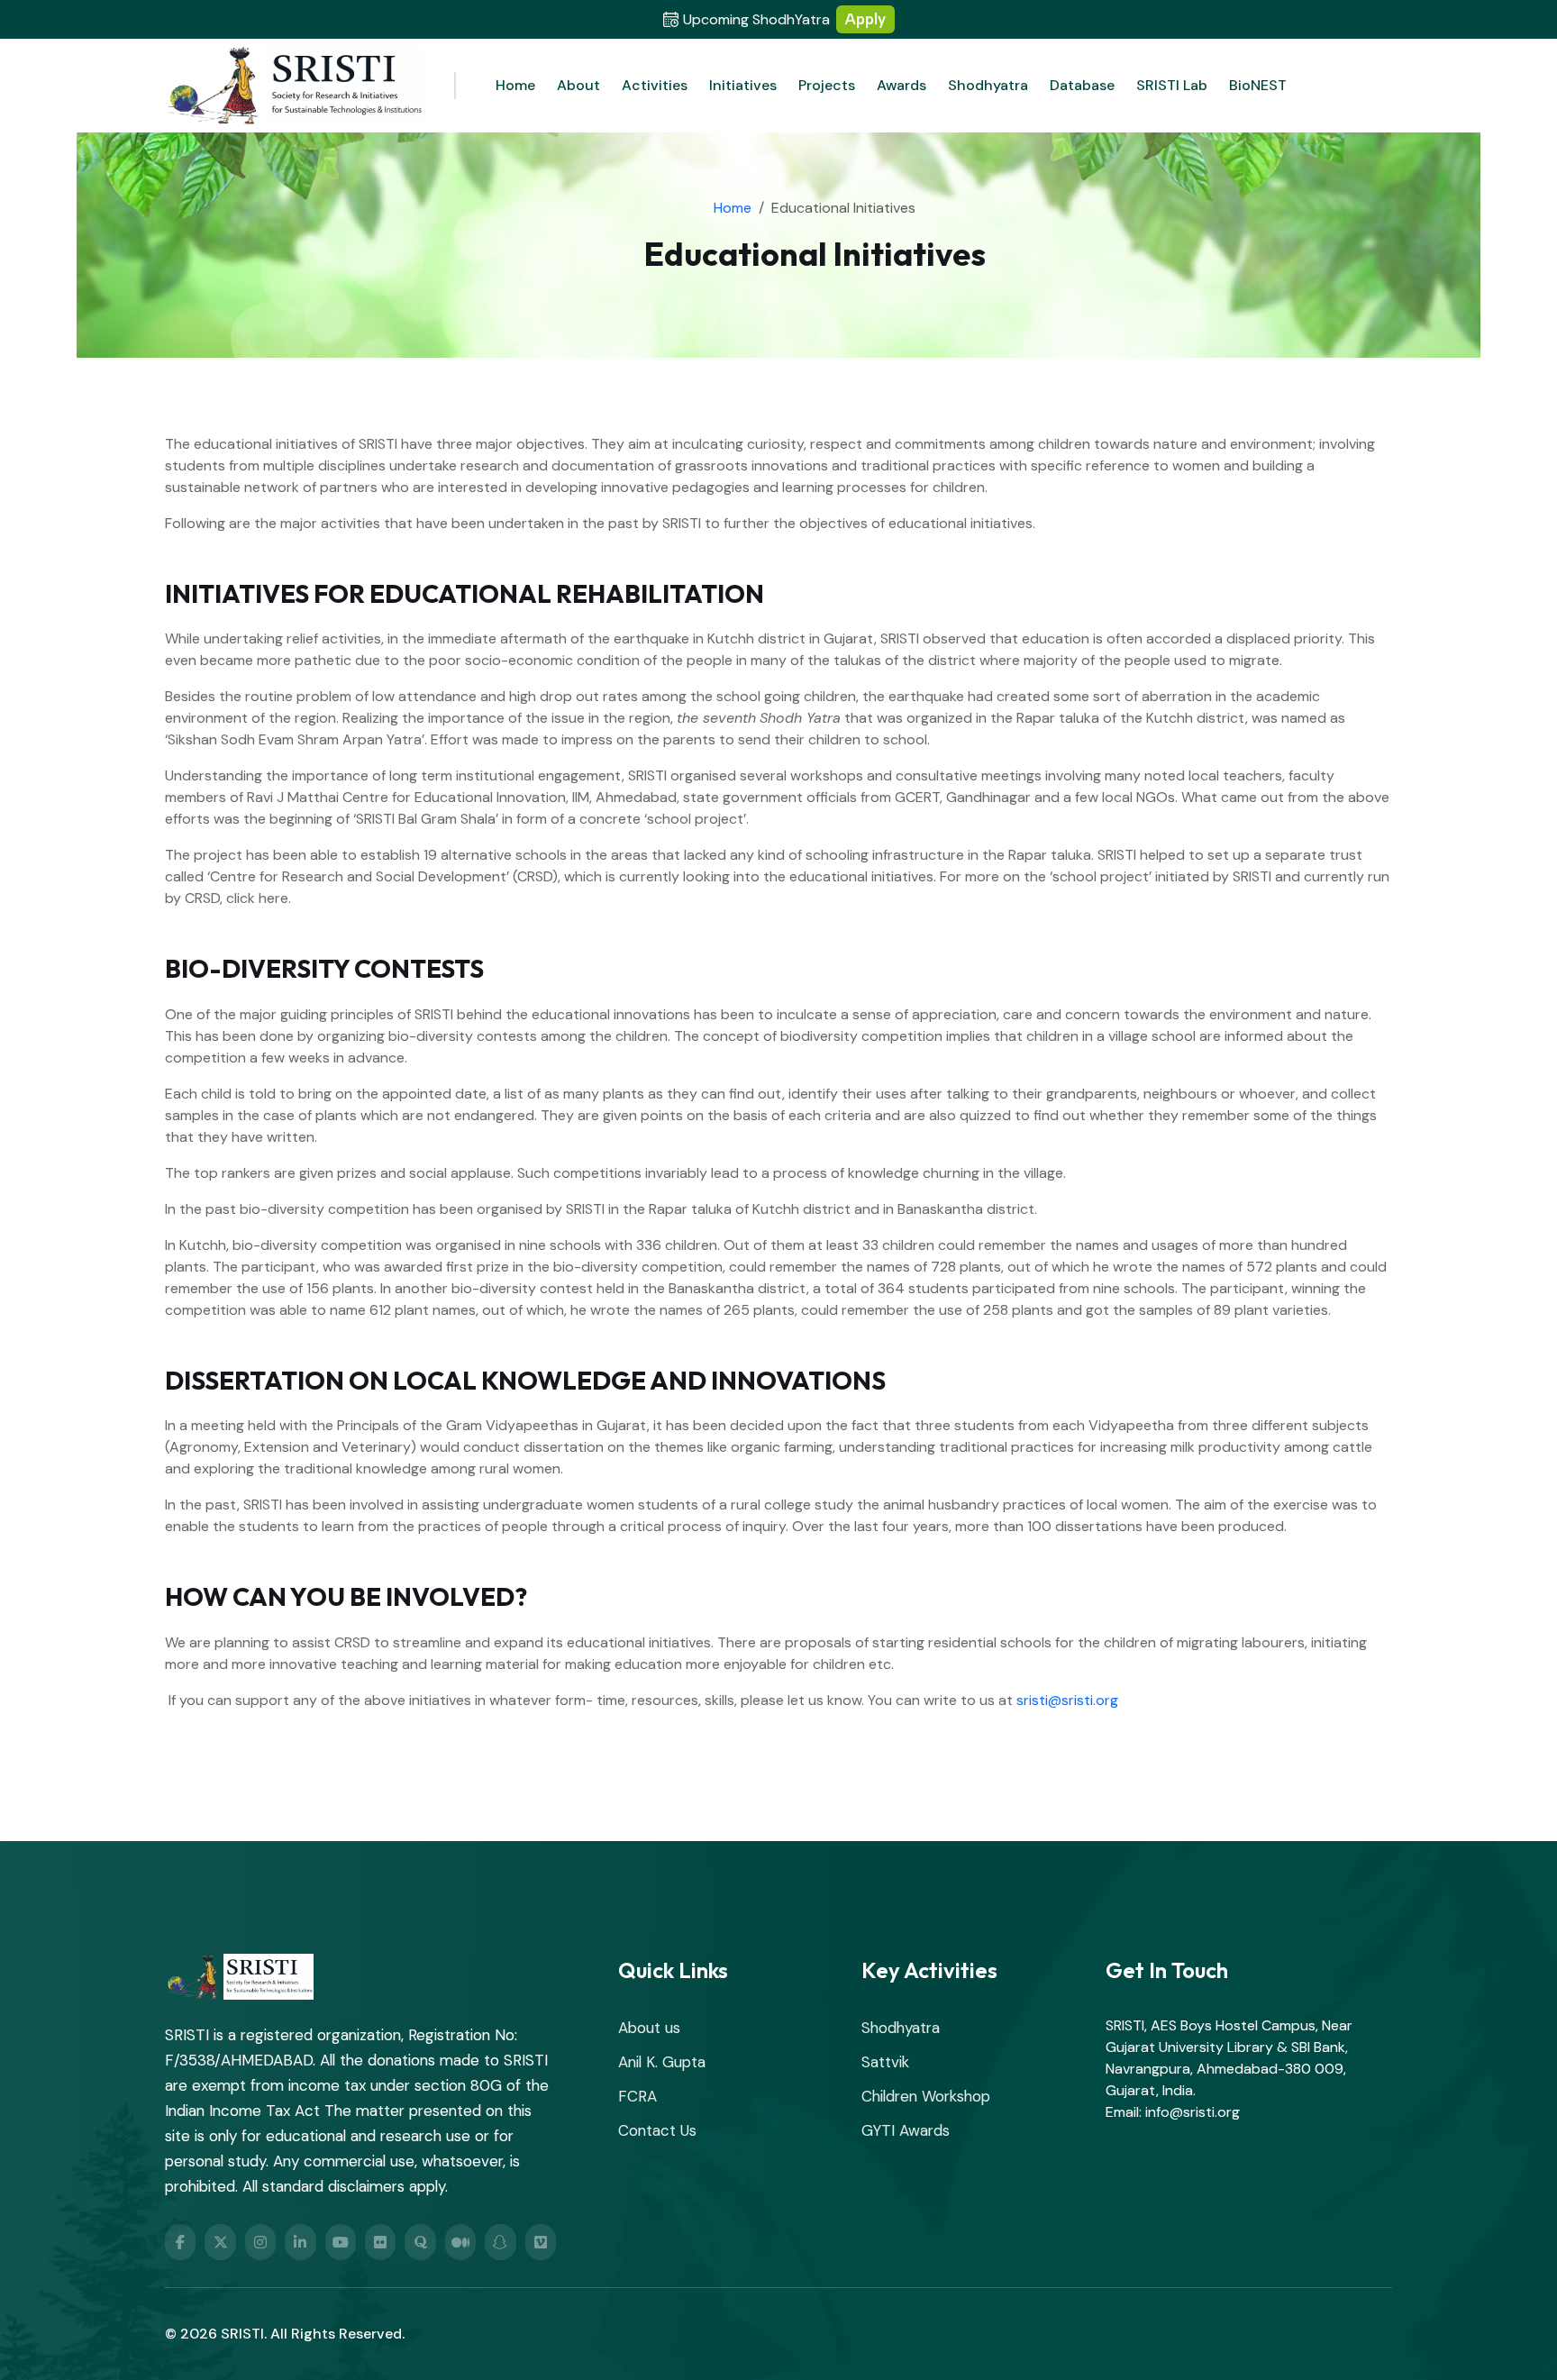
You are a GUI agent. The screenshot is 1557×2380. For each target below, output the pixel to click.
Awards (901, 85)
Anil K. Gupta (662, 2062)
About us (649, 2028)
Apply (865, 19)
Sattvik (885, 2062)
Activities (655, 85)
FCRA (637, 2096)
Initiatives (743, 85)
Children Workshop (926, 2096)
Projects (827, 85)
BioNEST (1258, 85)
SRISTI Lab (1172, 85)
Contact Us (657, 2130)
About (578, 85)
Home (515, 85)
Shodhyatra (988, 85)
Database (1082, 85)
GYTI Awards (906, 2130)
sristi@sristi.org (1067, 1700)
